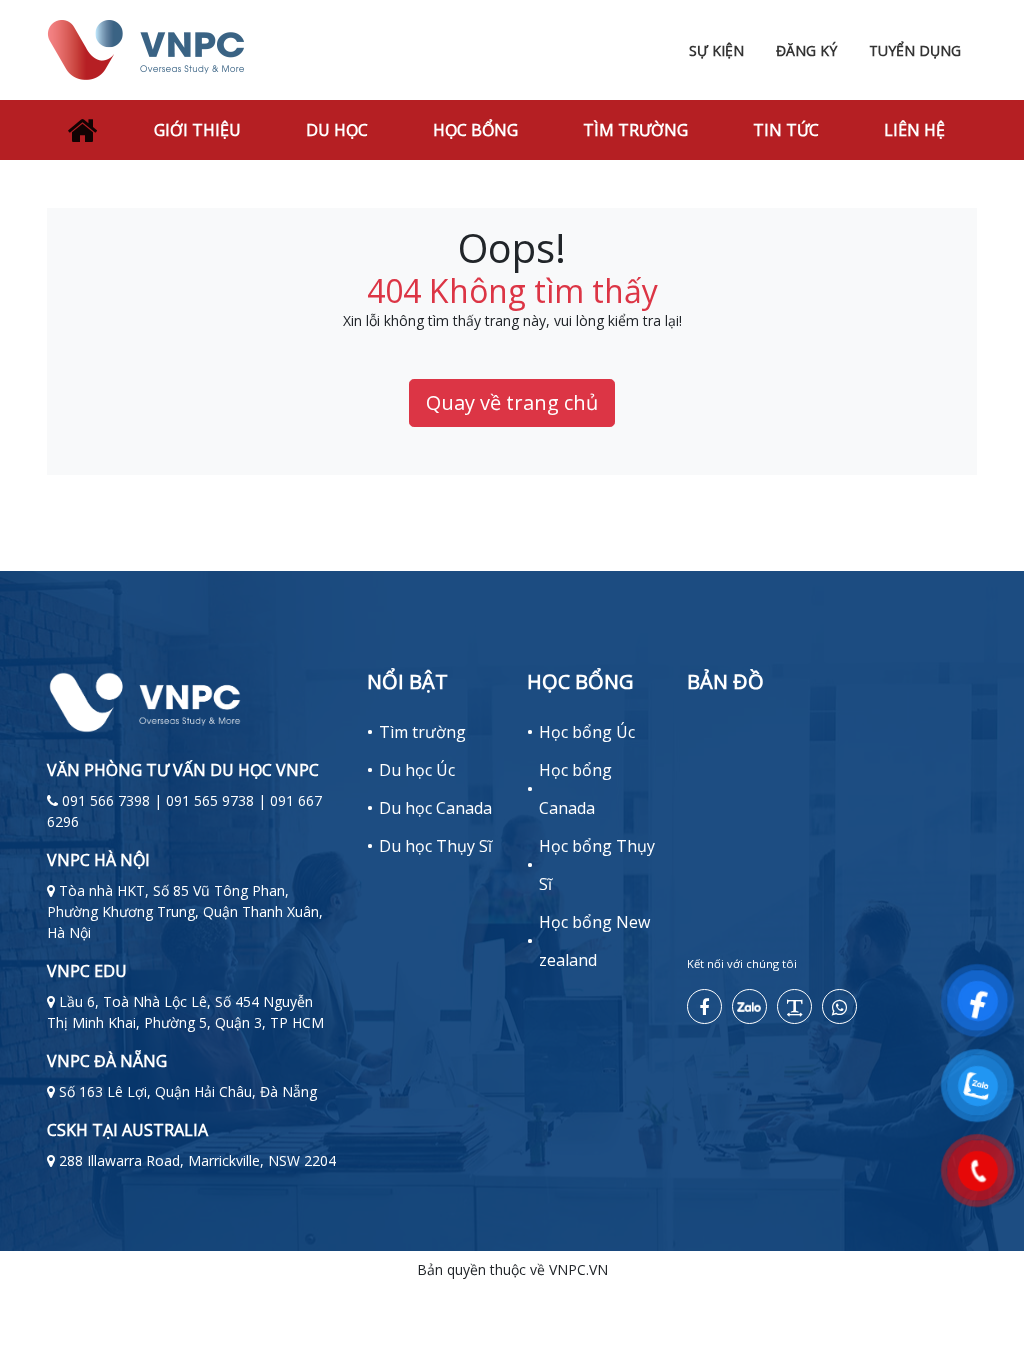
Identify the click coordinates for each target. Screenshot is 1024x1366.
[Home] (81, 130)
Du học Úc (417, 770)
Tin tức (786, 130)
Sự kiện (716, 50)
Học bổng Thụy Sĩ (597, 865)
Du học (337, 130)
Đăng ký (806, 50)
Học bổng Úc (587, 732)
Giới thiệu (197, 130)
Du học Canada (435, 808)
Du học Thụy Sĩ (435, 846)
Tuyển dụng (915, 50)
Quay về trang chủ (512, 402)
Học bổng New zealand (594, 941)
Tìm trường (635, 130)
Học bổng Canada (575, 789)
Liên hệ (914, 130)
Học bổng (475, 130)
